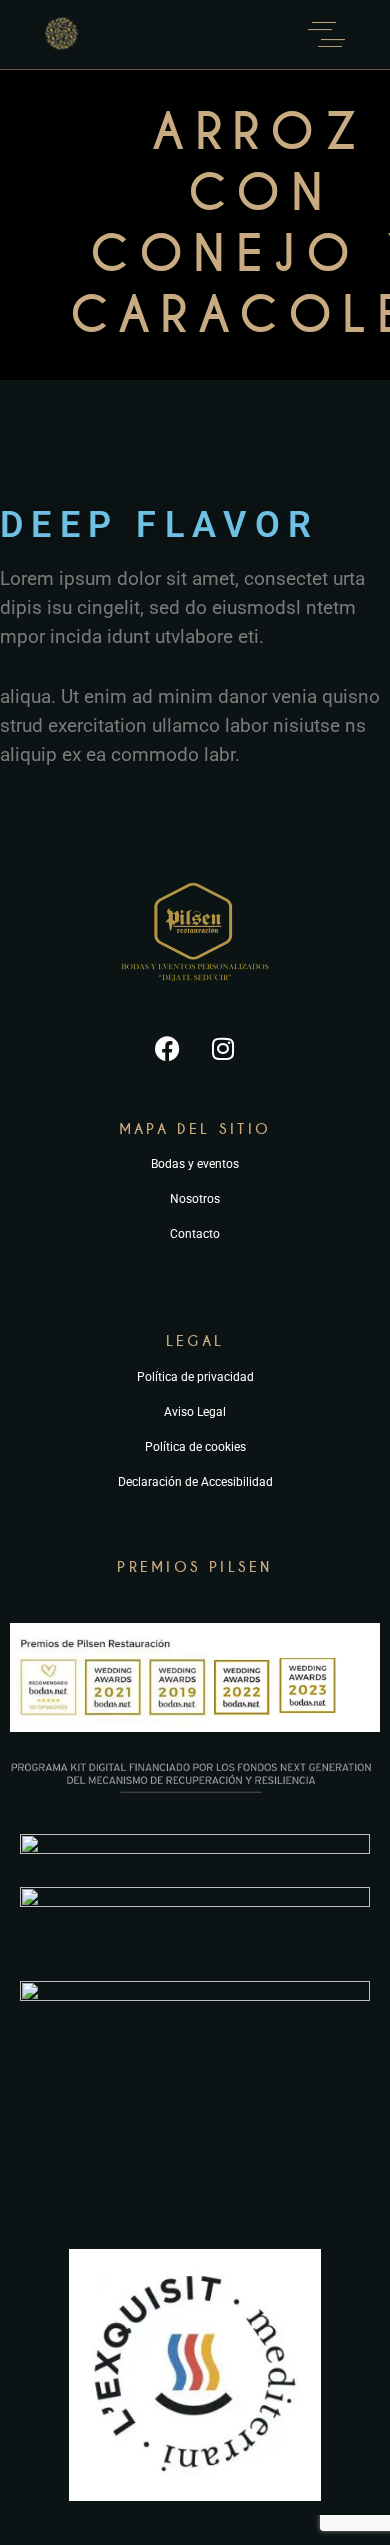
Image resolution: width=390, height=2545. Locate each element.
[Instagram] (223, 1049)
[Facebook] (168, 1049)
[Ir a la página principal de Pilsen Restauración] (195, 989)
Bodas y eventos (195, 1164)
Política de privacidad (195, 1377)
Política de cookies (195, 1447)
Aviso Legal (195, 1412)
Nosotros (195, 1199)
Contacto (195, 1234)
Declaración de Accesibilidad (195, 1482)
